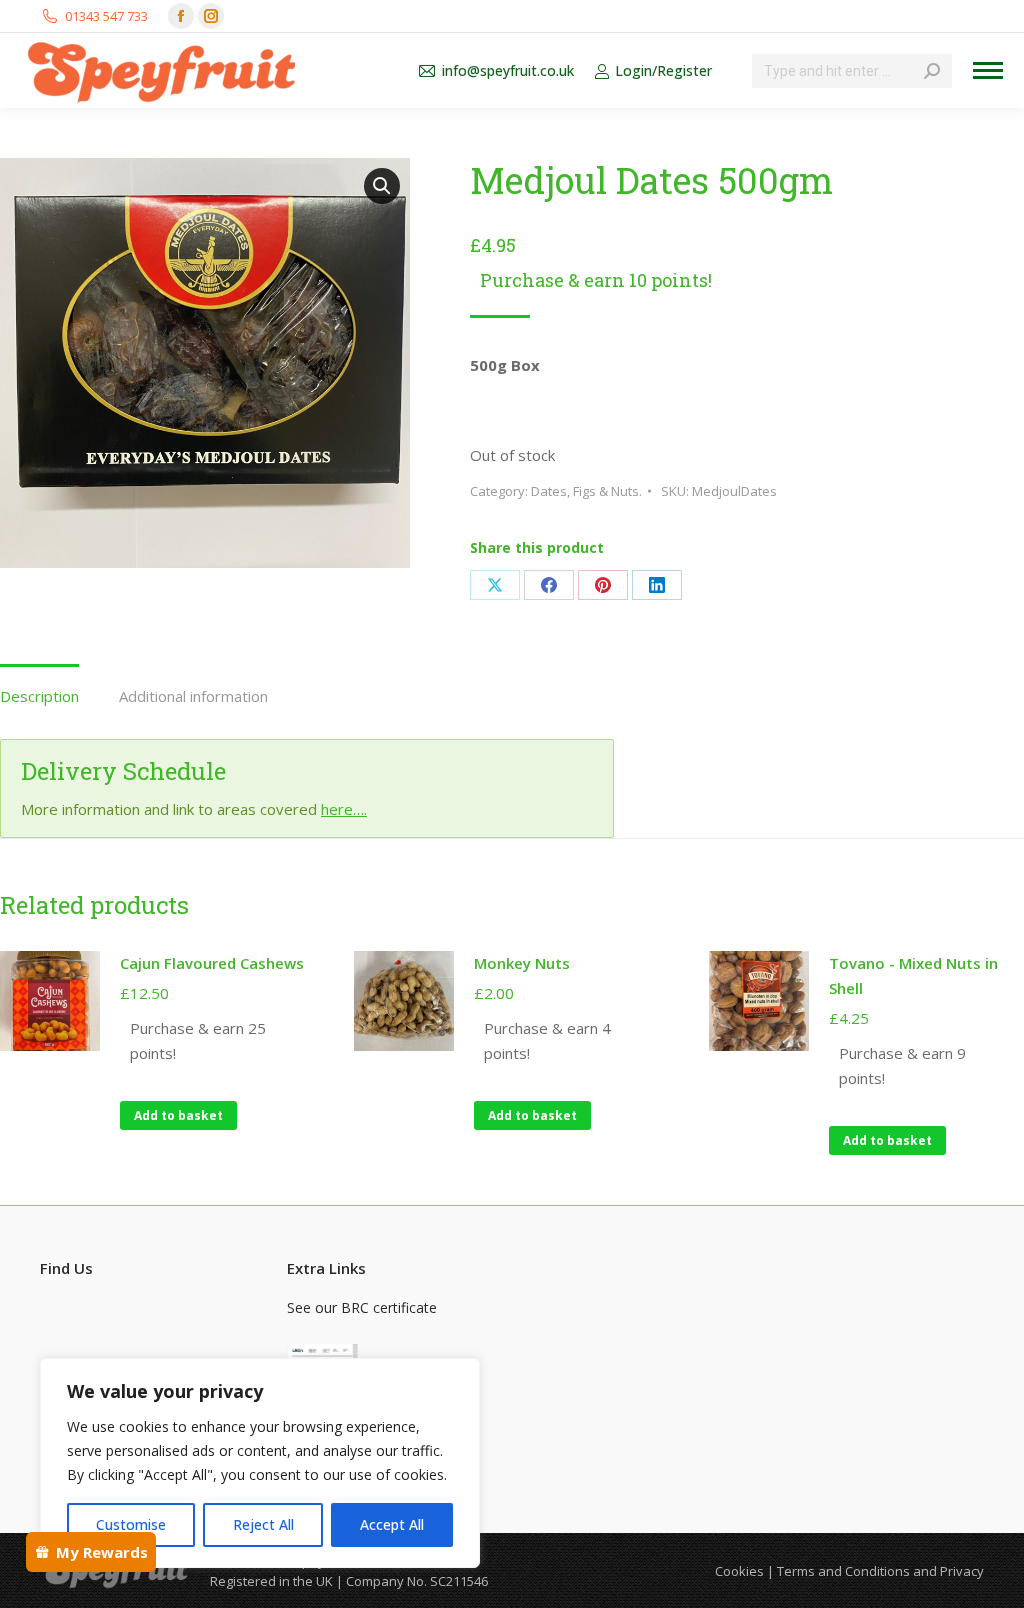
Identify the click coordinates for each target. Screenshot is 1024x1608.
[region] (260, 1463)
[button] (382, 186)
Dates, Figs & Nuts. (586, 491)
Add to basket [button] (178, 1115)
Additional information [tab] (193, 696)
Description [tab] (39, 696)
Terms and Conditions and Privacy (880, 1571)
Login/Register (663, 71)
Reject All (263, 1524)
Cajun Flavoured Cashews (212, 963)
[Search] (932, 71)
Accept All (392, 1524)
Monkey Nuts (522, 963)
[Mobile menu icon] (988, 70)
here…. (344, 809)
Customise (131, 1524)
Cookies (739, 1571)
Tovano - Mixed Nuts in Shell (913, 975)
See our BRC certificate (362, 1307)
